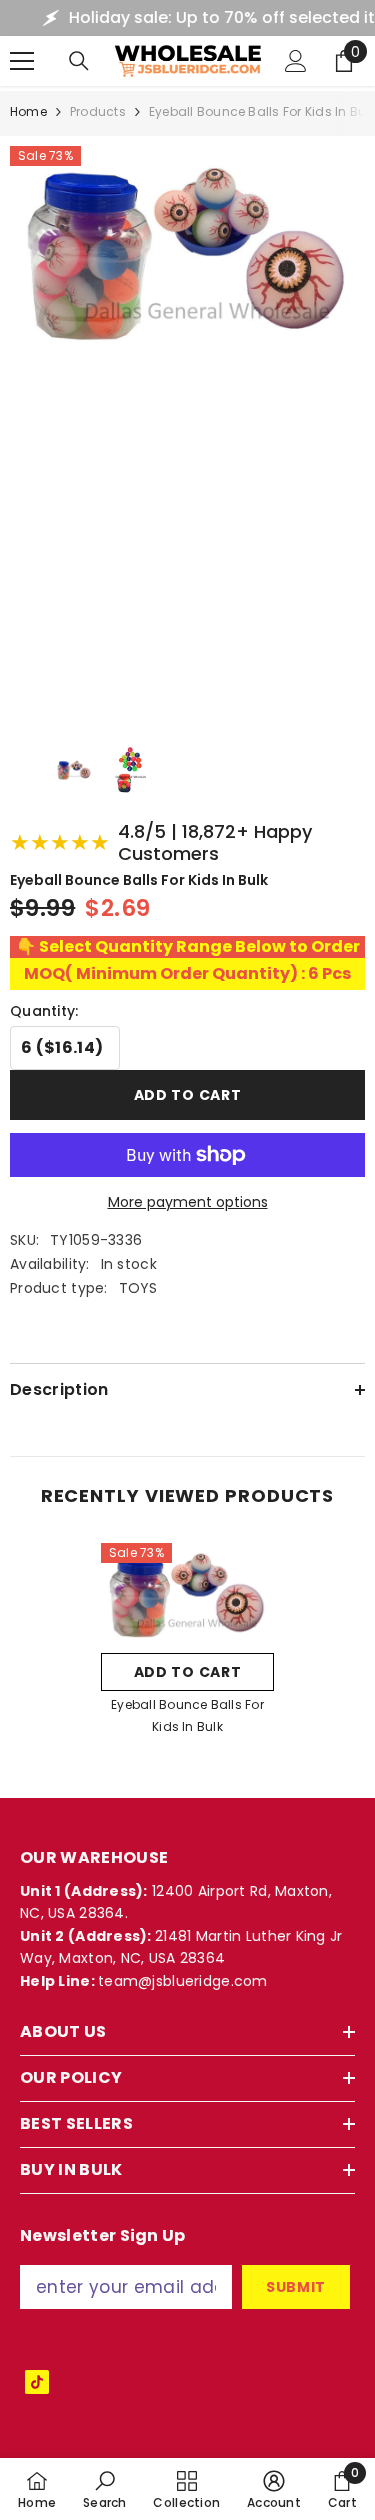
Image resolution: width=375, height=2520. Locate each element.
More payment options (188, 1202)
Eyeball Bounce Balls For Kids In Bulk (187, 1715)
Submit (296, 2287)
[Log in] (296, 61)
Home (28, 111)
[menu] (22, 61)
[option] (187, 1645)
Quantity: (44, 1011)
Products (98, 111)
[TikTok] (37, 2382)
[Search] (79, 61)
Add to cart (188, 1095)
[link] (105, 2489)
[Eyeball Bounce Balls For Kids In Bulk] (187, 1593)
